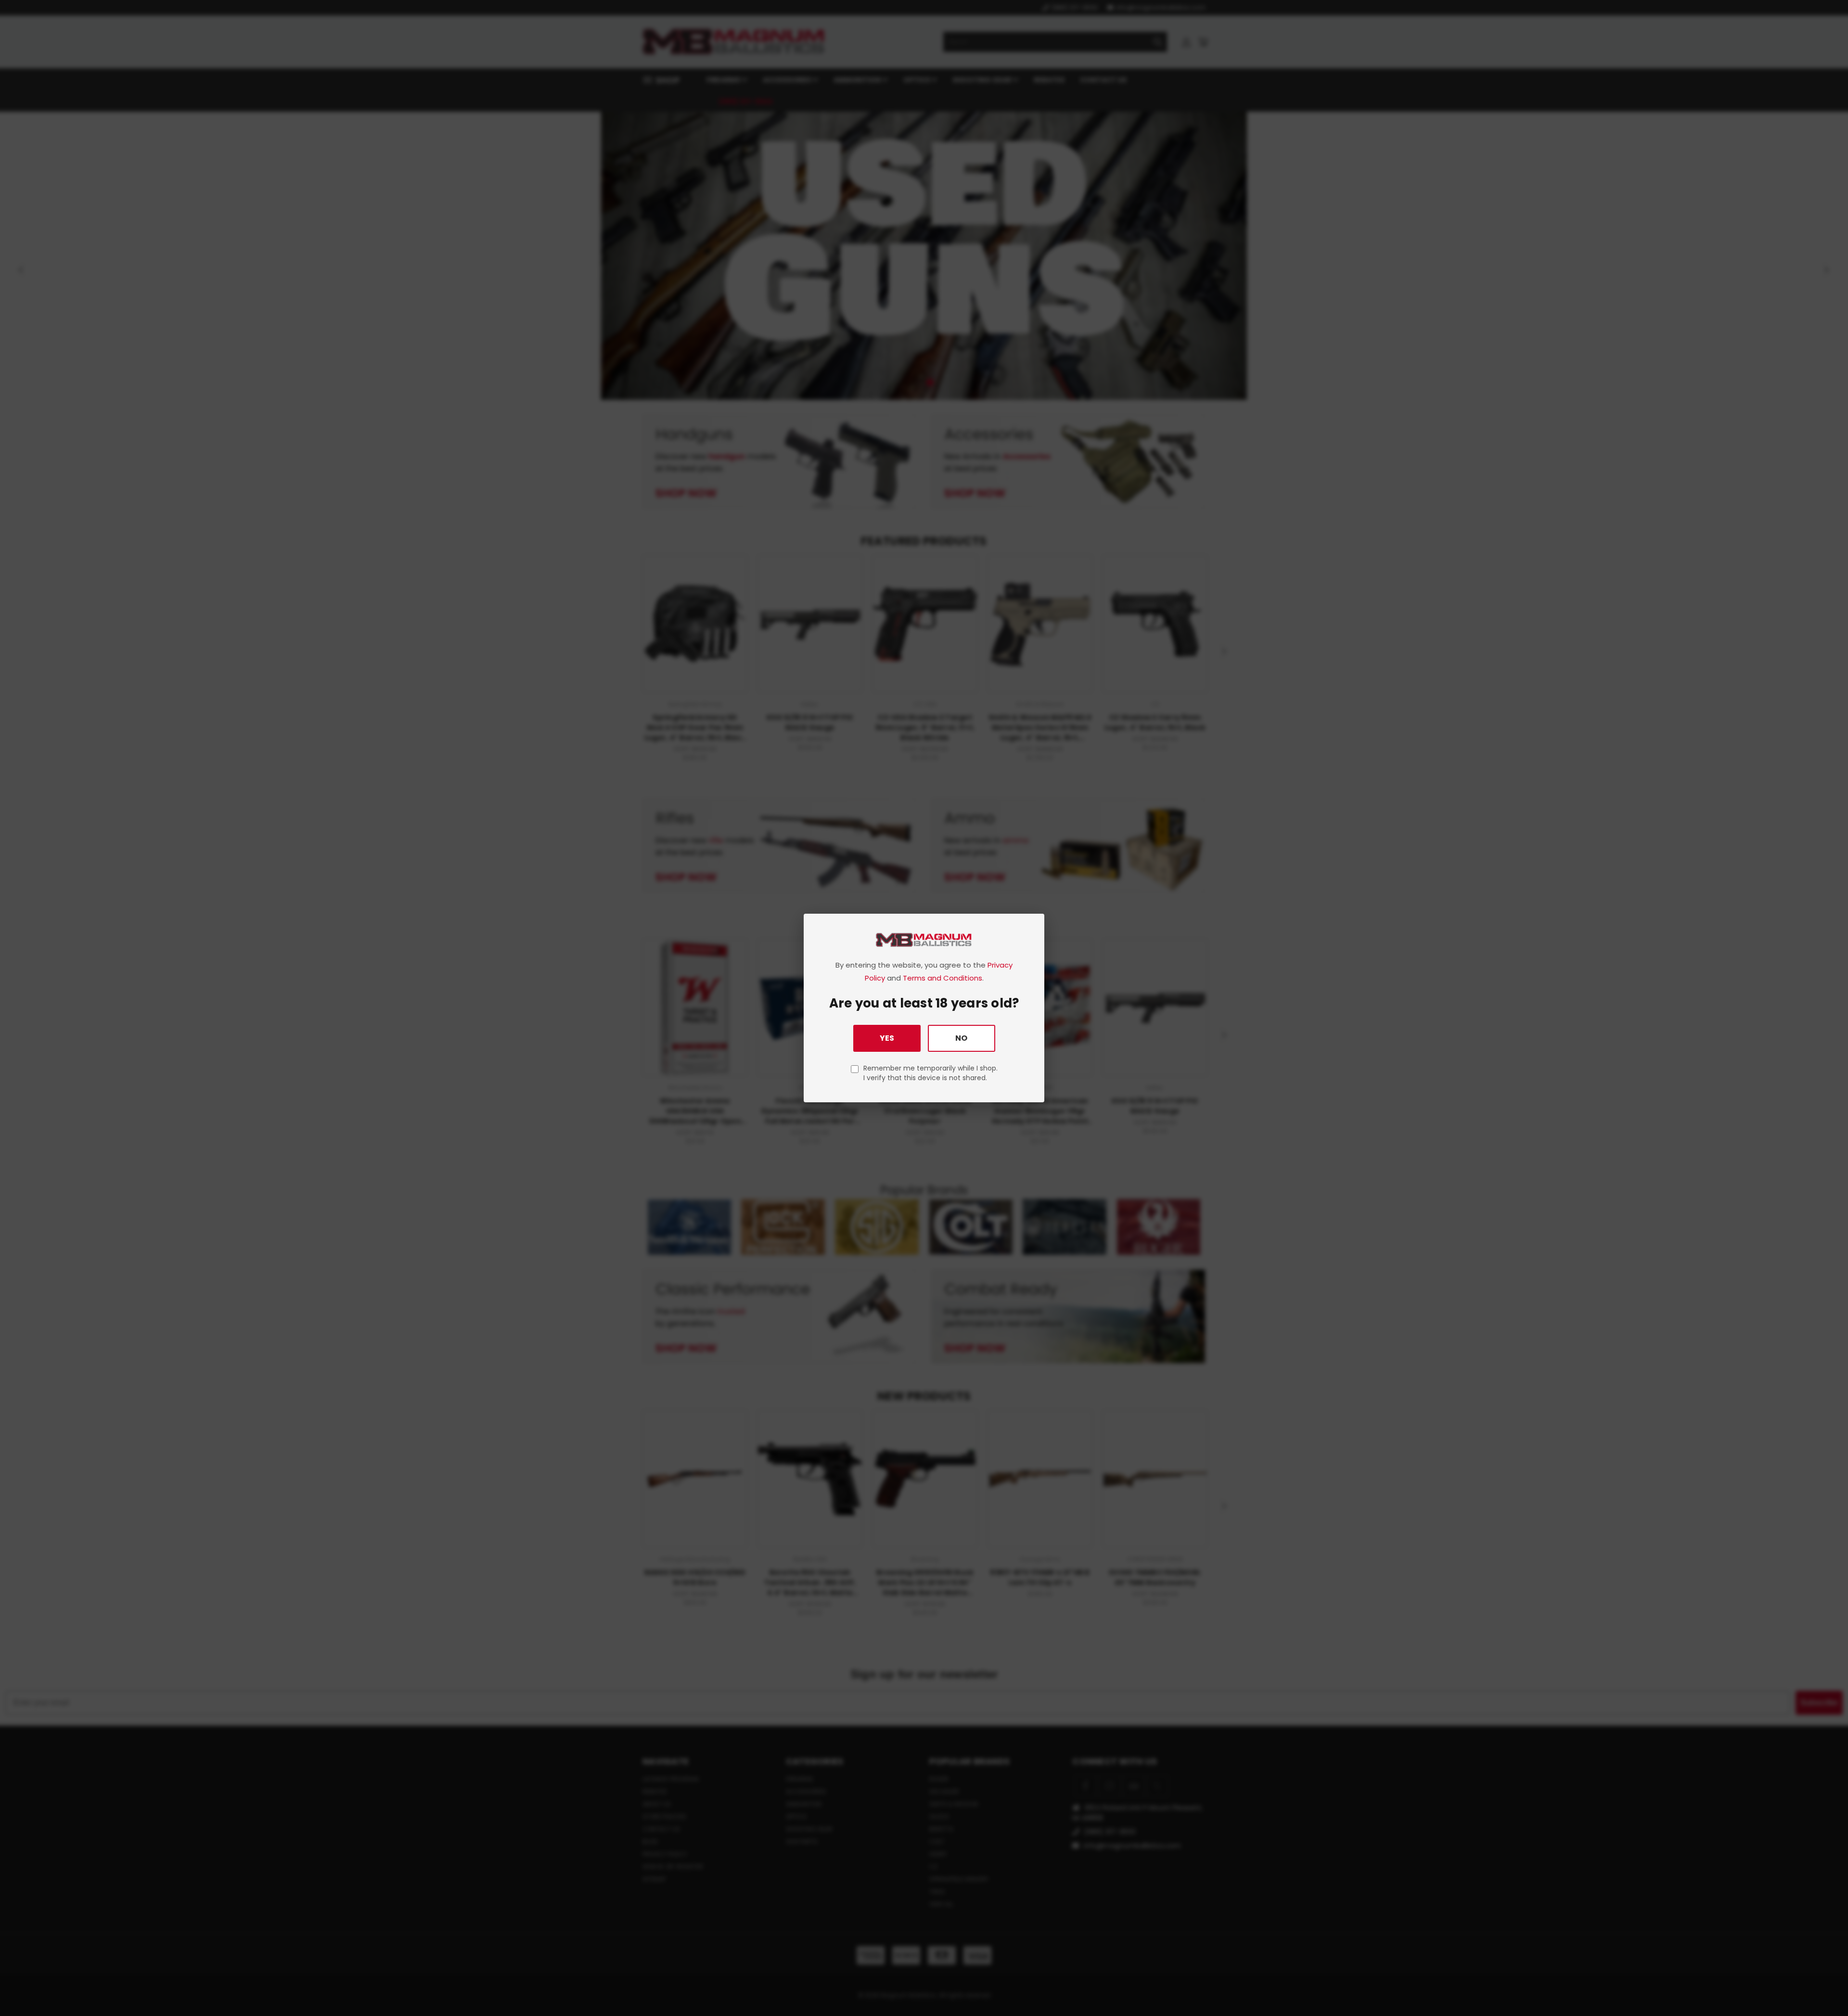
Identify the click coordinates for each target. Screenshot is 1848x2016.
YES (887, 1038)
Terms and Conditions (943, 978)
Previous (1823, 1986)
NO (961, 1038)
